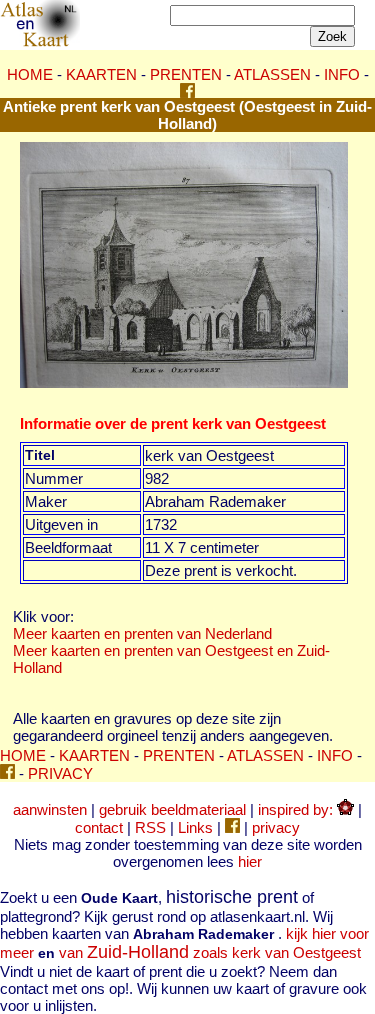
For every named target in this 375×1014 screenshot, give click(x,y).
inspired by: (297, 809)
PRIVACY (60, 773)
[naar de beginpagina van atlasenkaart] (40, 43)
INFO (342, 74)
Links (195, 827)
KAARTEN (101, 74)
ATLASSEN (272, 74)
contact (99, 827)
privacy (276, 827)
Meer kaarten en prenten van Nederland (142, 633)
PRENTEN (186, 74)
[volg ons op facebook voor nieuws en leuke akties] (187, 92)
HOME (30, 74)
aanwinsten (50, 809)
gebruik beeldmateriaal (172, 809)
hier (250, 861)
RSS (150, 827)
